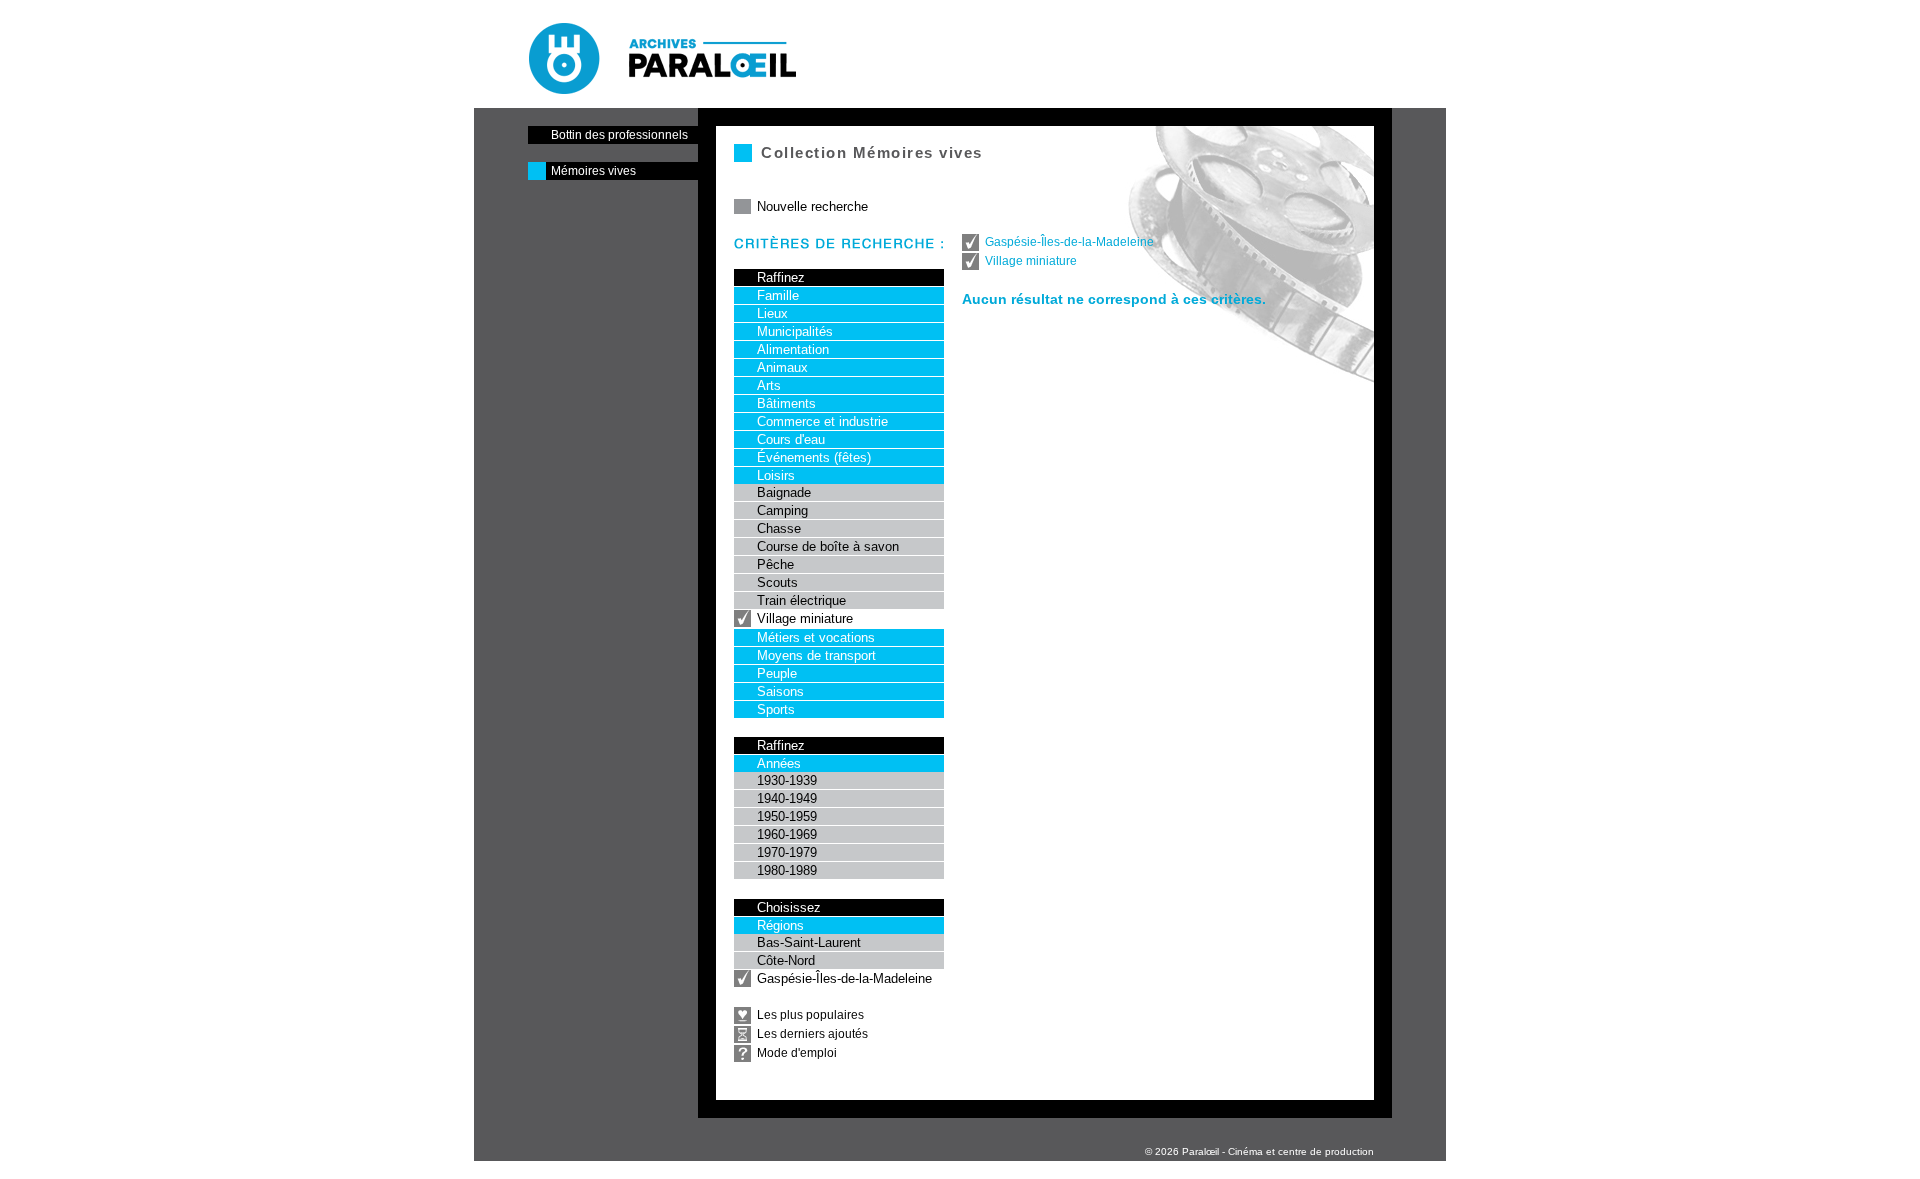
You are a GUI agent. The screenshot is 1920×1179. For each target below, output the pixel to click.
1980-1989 (787, 870)
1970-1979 (787, 852)
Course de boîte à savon (828, 546)
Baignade (784, 492)
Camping (782, 510)
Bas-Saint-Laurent (809, 942)
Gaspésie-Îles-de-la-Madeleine (844, 978)
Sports (776, 709)
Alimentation (793, 349)
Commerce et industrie (822, 421)
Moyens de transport (816, 655)
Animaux (782, 367)
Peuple (777, 673)
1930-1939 (787, 780)
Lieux (772, 313)
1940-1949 (787, 798)
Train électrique (801, 600)
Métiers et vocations (816, 637)
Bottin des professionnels (619, 135)
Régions (780, 925)
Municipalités (795, 331)
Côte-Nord (786, 960)
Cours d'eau (791, 439)
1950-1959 (787, 816)
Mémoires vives (593, 171)
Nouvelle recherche (812, 206)
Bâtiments (786, 403)
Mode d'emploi (797, 1053)
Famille (778, 295)
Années (779, 763)
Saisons (780, 691)
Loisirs (776, 475)
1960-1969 (787, 834)
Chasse (779, 528)
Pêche (775, 564)
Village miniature (805, 618)
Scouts (777, 582)
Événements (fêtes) (814, 457)
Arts (769, 385)
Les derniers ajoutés (812, 1034)
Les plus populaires (810, 1015)
